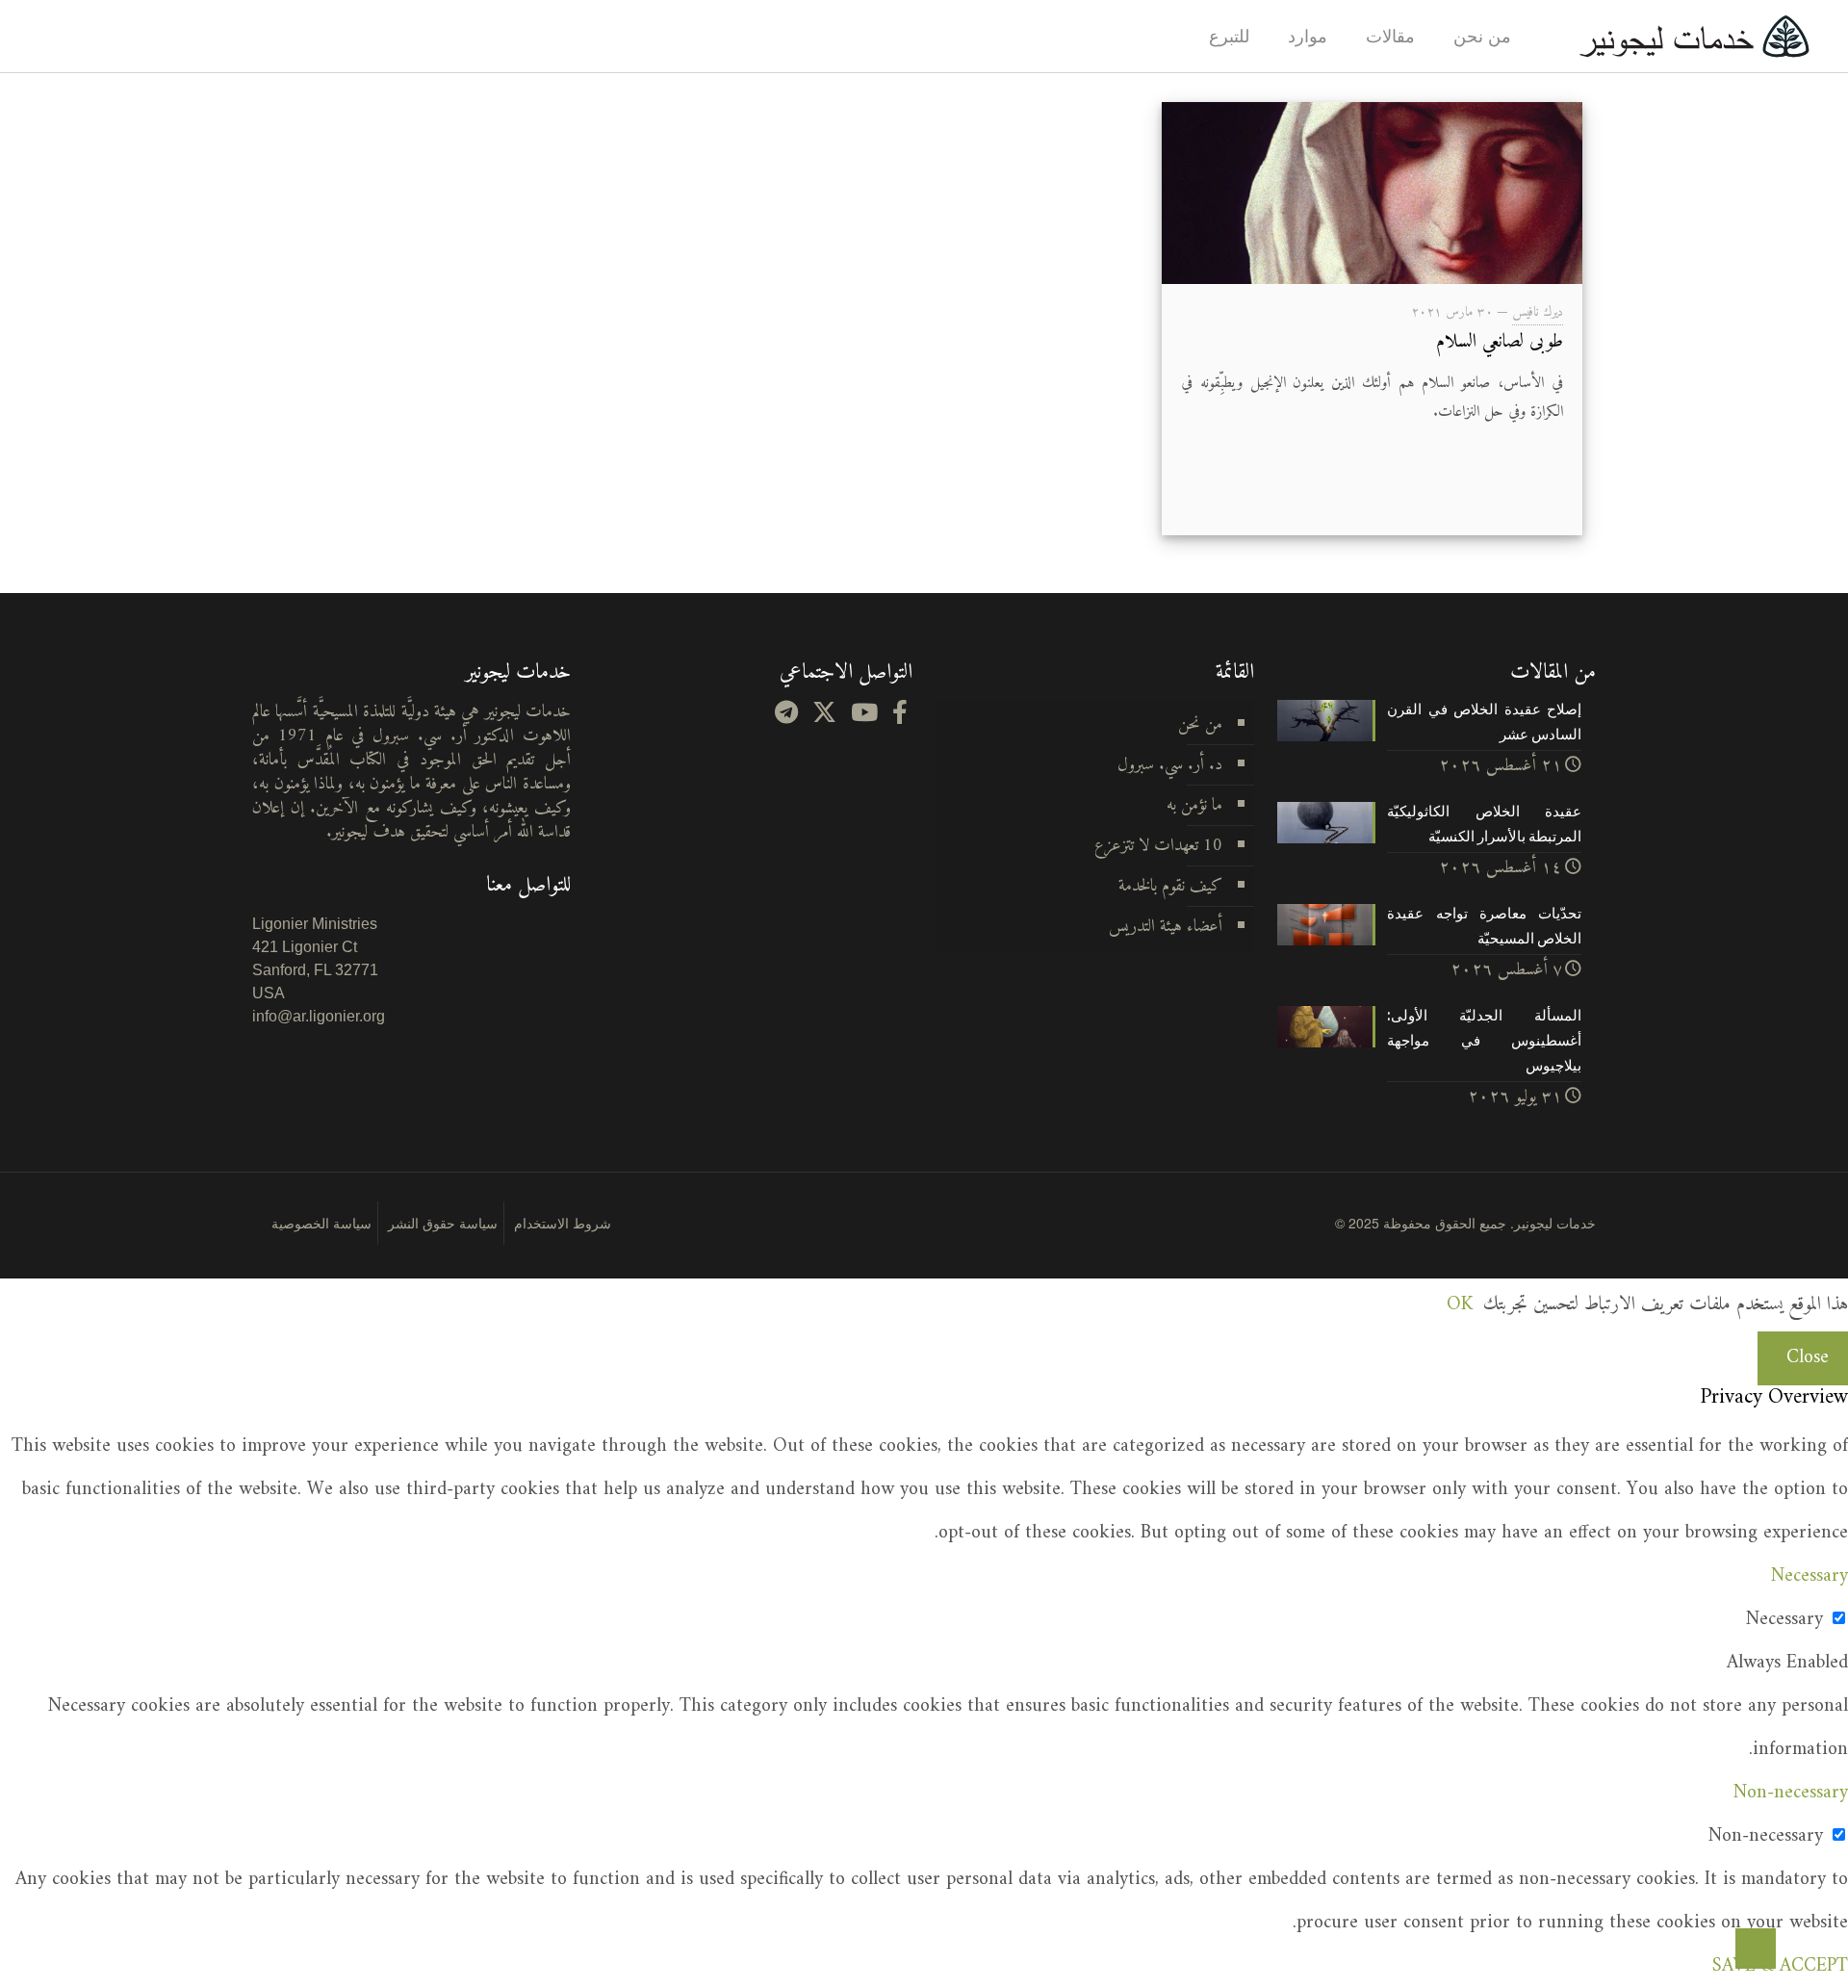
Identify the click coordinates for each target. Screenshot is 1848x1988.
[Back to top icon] (1756, 1949)
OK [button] (1460, 1305)
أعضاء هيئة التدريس (1166, 927)
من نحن (1200, 724)
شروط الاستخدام (563, 1223)
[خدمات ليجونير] (1694, 36)
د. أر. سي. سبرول (1170, 765)
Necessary (1784, 1620)
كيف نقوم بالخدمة (1170, 886)
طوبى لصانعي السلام (1500, 342)
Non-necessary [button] (1791, 1793)
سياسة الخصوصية (321, 1223)
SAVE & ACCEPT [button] (1780, 1966)
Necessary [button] (1809, 1576)
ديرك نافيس (1538, 312)
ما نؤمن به (1194, 805)
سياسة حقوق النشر (443, 1223)
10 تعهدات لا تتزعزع (1158, 846)
